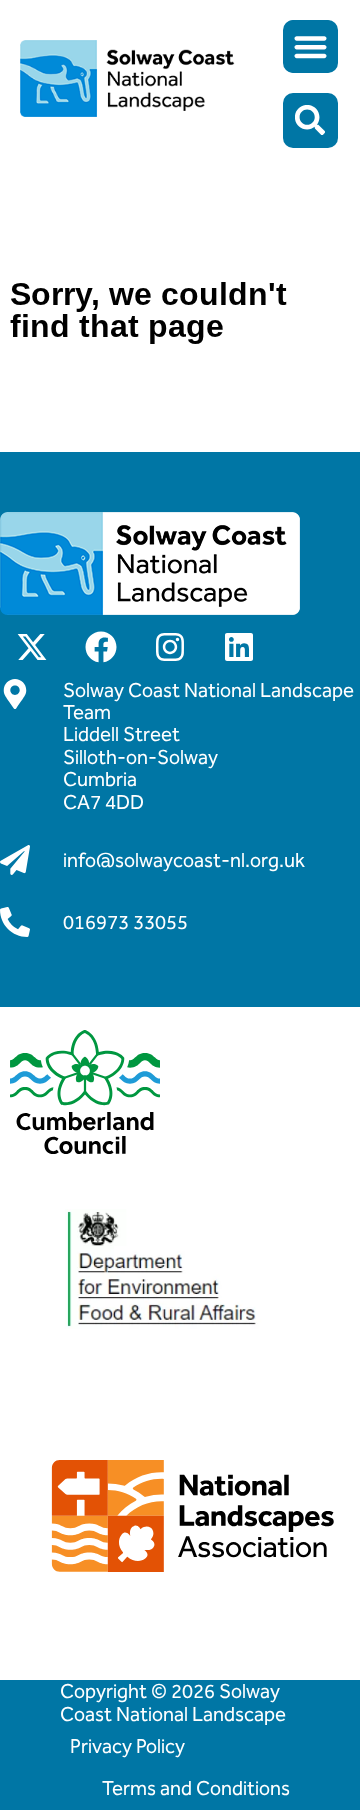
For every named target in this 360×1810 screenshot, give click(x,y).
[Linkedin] (239, 647)
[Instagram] (170, 647)
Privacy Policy (127, 1746)
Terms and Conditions (196, 1788)
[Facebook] (101, 647)
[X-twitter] (32, 647)
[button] (310, 46)
